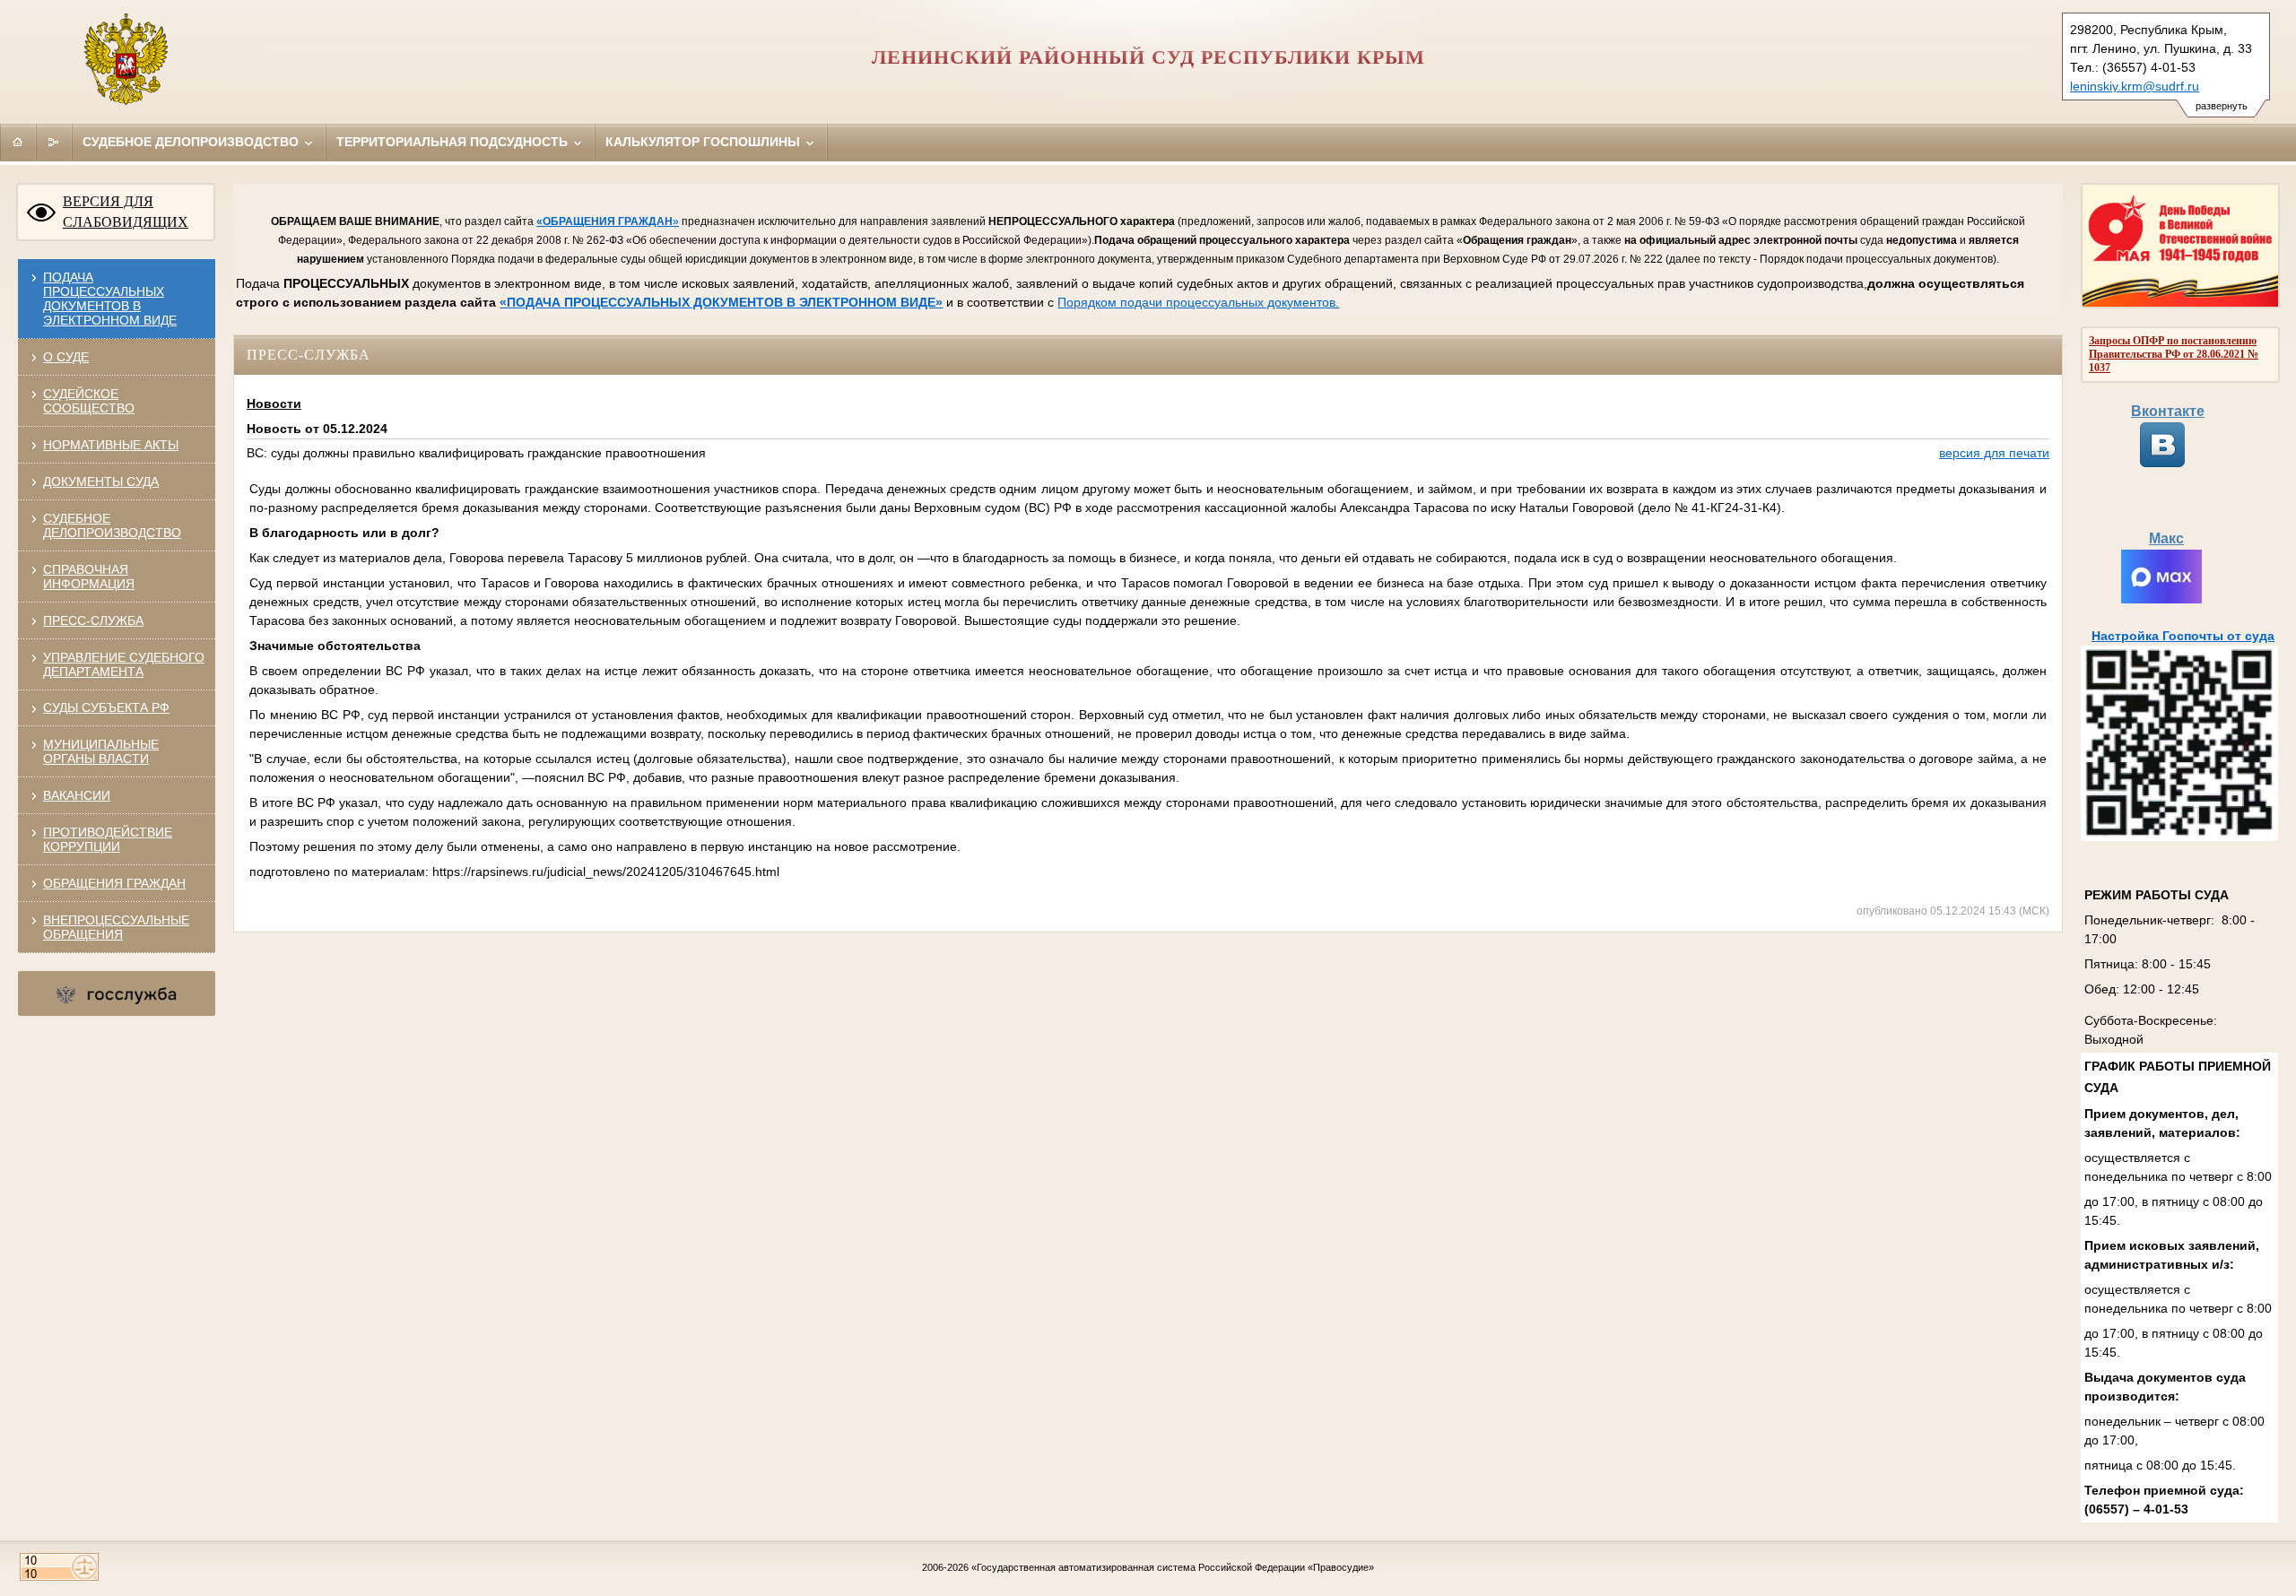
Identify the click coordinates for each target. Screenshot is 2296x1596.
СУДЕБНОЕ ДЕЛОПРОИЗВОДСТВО (112, 525)
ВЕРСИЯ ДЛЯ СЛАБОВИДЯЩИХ (126, 212)
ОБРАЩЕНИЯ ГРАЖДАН (114, 883)
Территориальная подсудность (454, 142)
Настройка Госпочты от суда (2183, 636)
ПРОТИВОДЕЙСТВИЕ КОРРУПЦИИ (108, 839)
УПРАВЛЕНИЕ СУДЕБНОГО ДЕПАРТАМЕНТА (124, 664)
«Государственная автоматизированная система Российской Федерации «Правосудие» (1173, 1567)
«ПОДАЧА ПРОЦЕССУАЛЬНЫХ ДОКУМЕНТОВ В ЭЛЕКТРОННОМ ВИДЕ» (721, 302)
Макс (2166, 538)
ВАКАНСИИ (77, 795)
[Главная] (18, 142)
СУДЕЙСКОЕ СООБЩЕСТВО (89, 401)
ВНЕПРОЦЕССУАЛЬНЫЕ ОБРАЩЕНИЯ (116, 927)
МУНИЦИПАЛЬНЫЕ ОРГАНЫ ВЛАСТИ (101, 751)
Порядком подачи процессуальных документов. (1198, 302)
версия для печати (1994, 453)
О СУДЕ (66, 357)
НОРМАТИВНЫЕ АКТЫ (111, 445)
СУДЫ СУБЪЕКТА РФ (106, 707)
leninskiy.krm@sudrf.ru (2135, 86)
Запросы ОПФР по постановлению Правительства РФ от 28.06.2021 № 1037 (2174, 354)
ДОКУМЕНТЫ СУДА (101, 481)
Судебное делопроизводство (192, 142)
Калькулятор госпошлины (704, 142)
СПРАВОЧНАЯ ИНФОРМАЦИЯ (89, 577)
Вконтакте (2168, 411)
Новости (274, 403)
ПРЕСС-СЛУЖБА (93, 620)
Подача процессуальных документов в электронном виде (110, 299)
